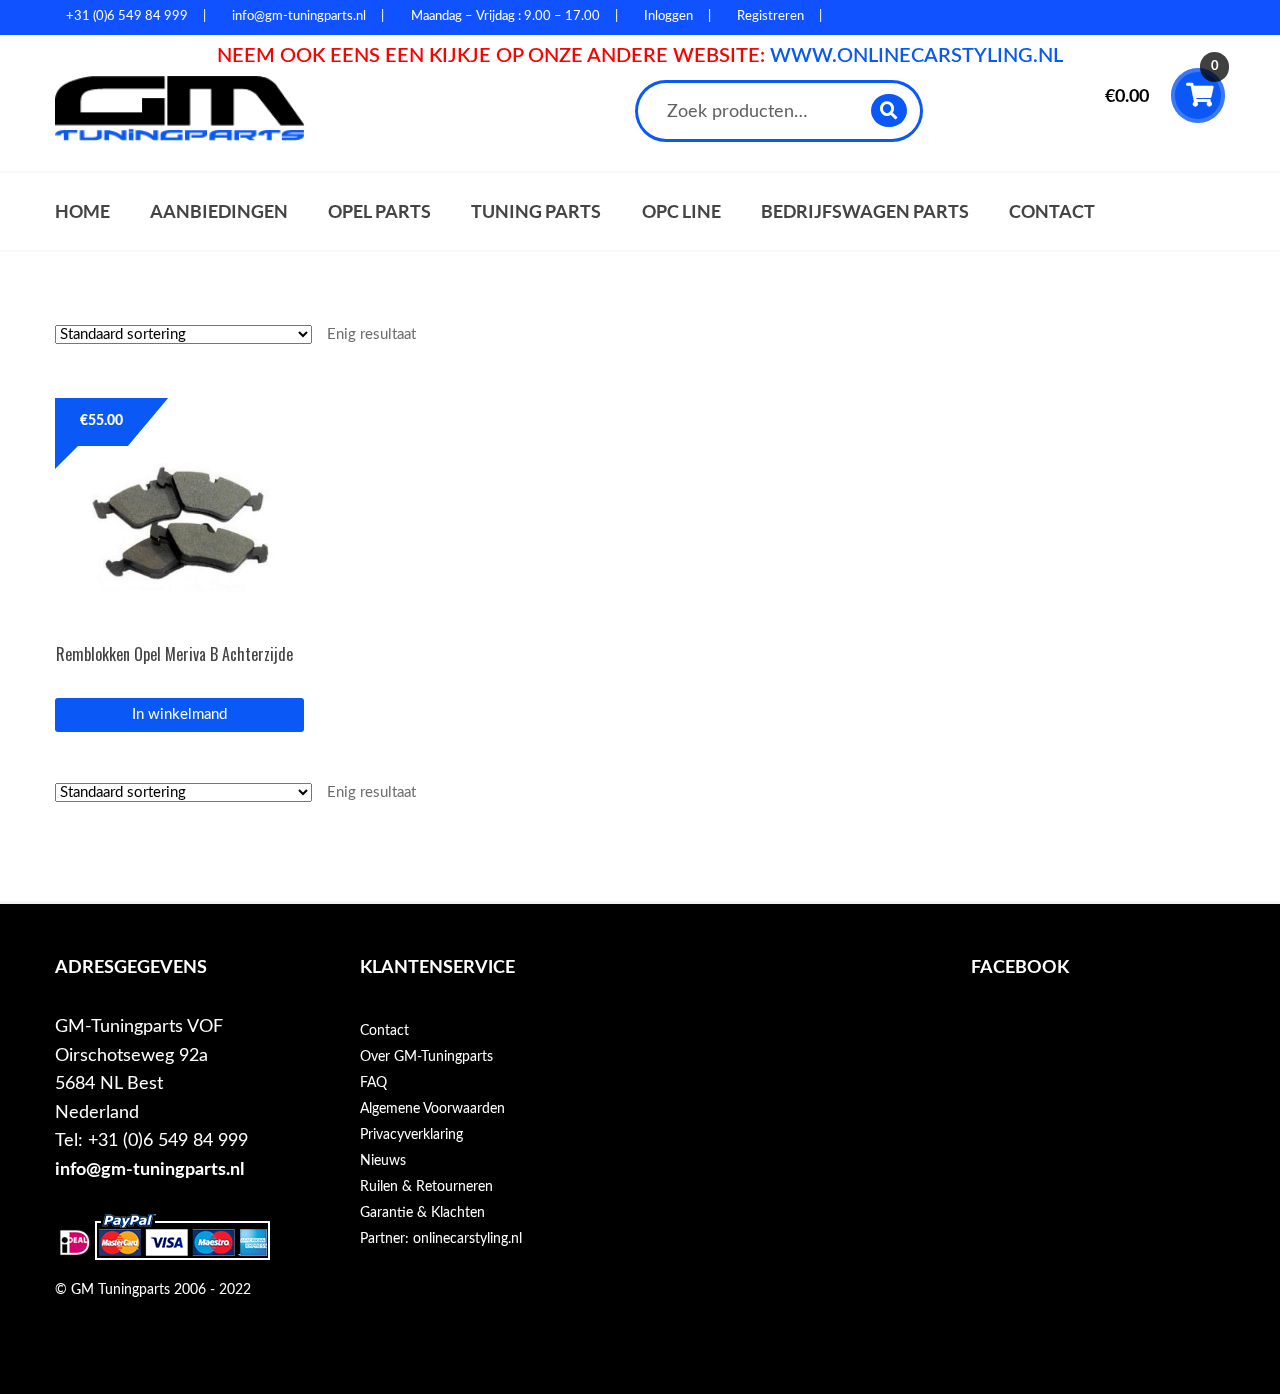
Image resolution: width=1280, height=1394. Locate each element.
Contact (1052, 211)
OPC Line (681, 211)
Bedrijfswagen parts (865, 211)
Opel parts (379, 211)
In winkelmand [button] (179, 714)
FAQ (373, 1083)
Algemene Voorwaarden (432, 1109)
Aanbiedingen (219, 211)
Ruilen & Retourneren (426, 1187)
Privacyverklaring (411, 1135)
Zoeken (889, 110)
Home (82, 211)
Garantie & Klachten (422, 1213)
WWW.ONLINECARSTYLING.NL (916, 56)
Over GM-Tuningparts (426, 1057)
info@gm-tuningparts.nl (149, 1169)
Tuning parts (536, 211)
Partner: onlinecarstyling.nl (441, 1239)
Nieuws (383, 1161)
